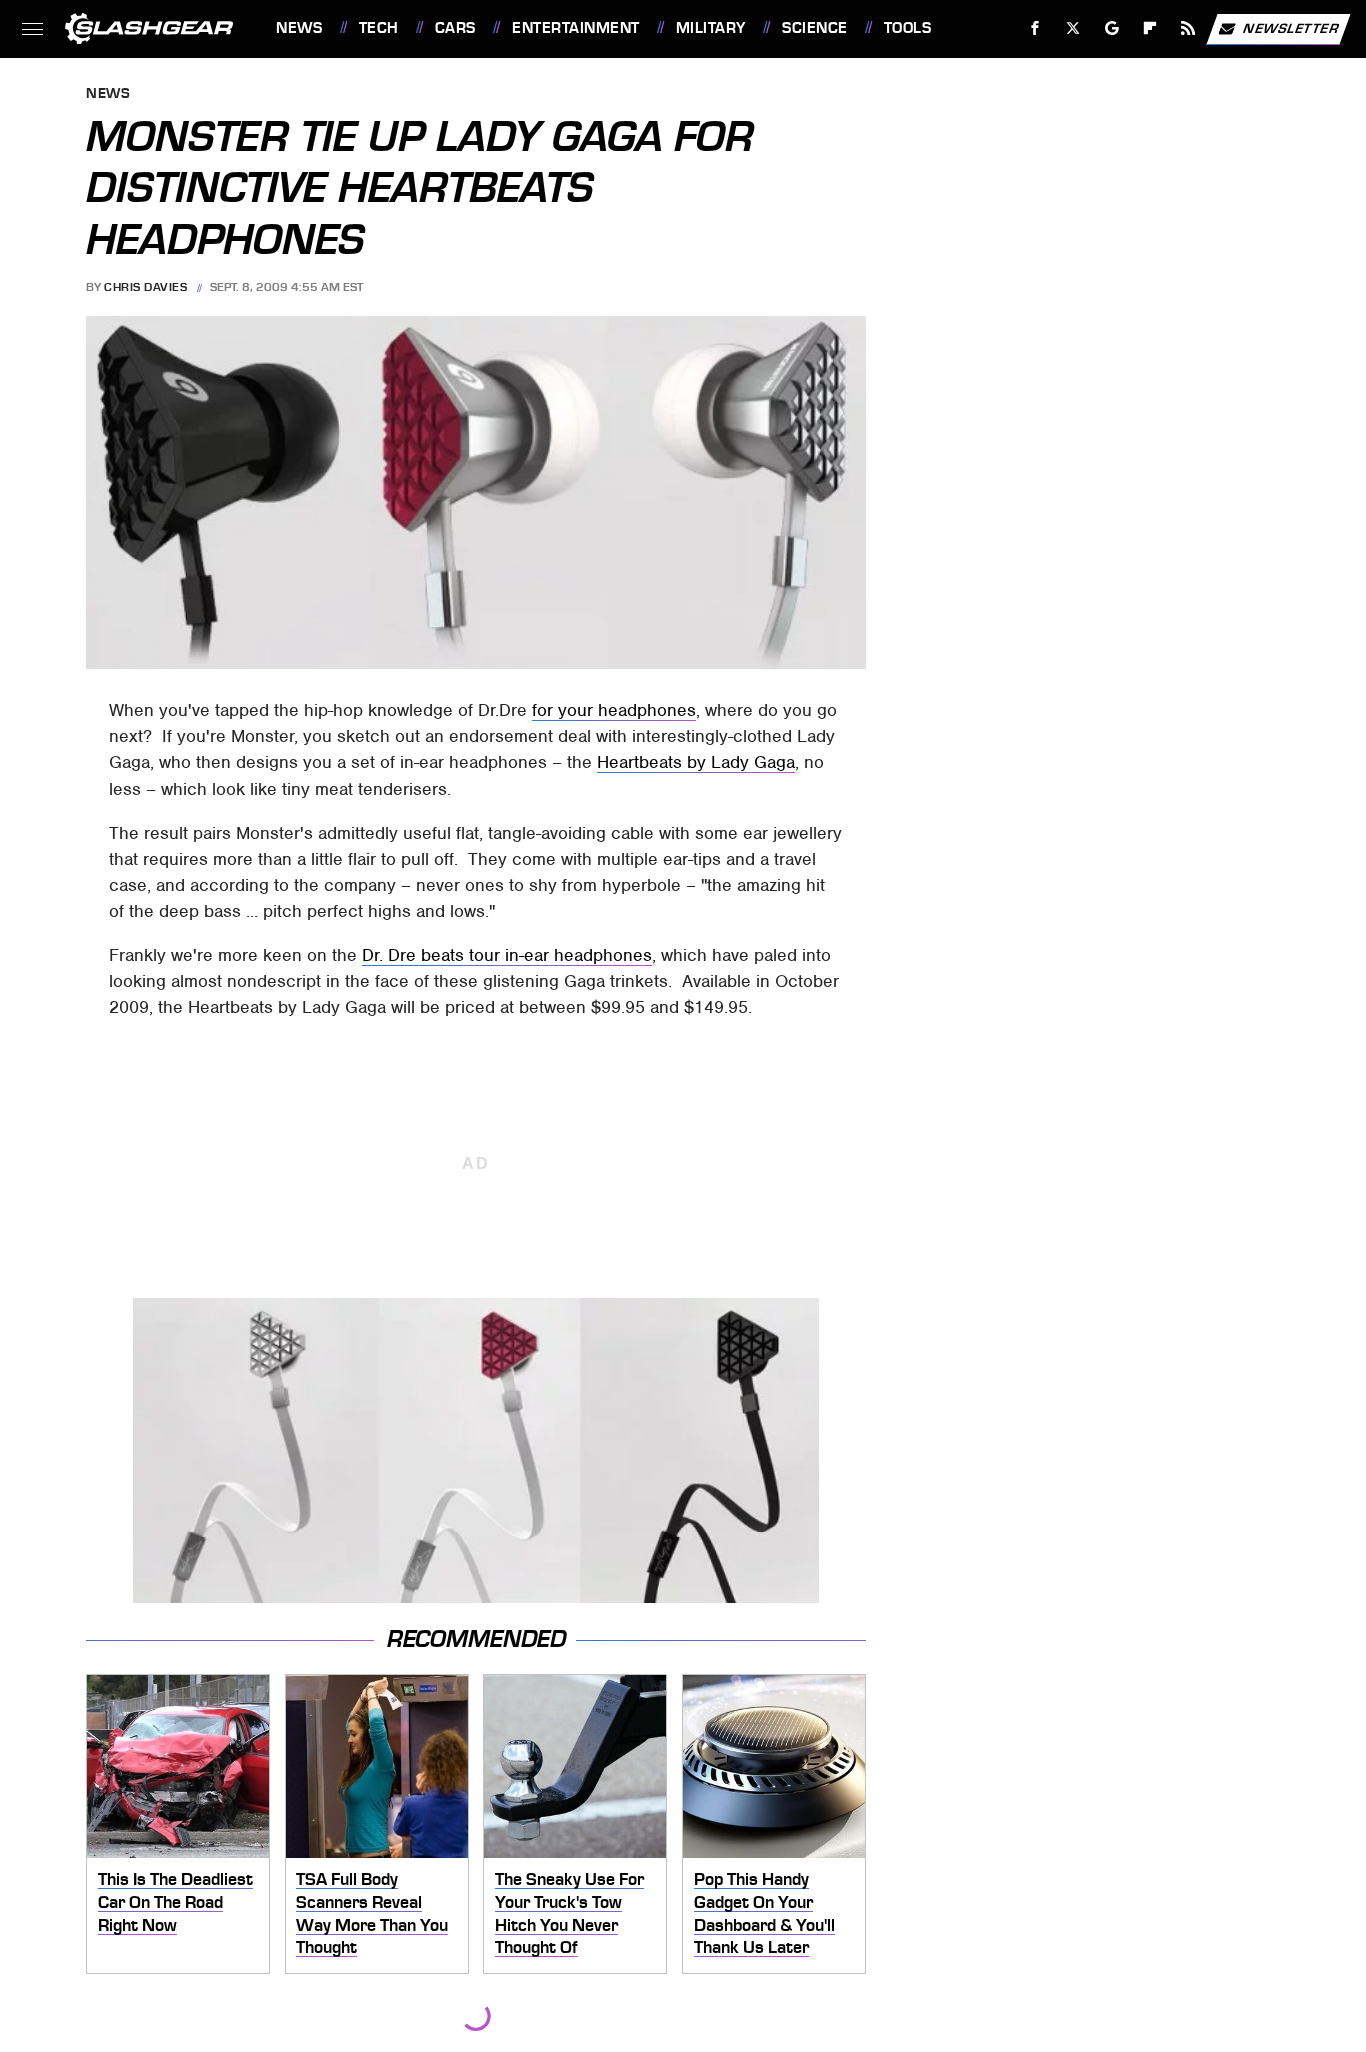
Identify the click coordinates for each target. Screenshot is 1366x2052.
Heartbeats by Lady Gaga (696, 762)
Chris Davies (145, 287)
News (299, 28)
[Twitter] (1073, 28)
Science (814, 28)
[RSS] (1188, 28)
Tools (907, 28)
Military (711, 28)
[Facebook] (1035, 28)
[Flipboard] (1150, 28)
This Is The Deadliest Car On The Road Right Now (175, 1901)
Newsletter (1291, 27)
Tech (379, 28)
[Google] (1112, 28)
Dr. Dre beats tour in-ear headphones (507, 955)
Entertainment (575, 28)
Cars (455, 28)
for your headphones (614, 710)
